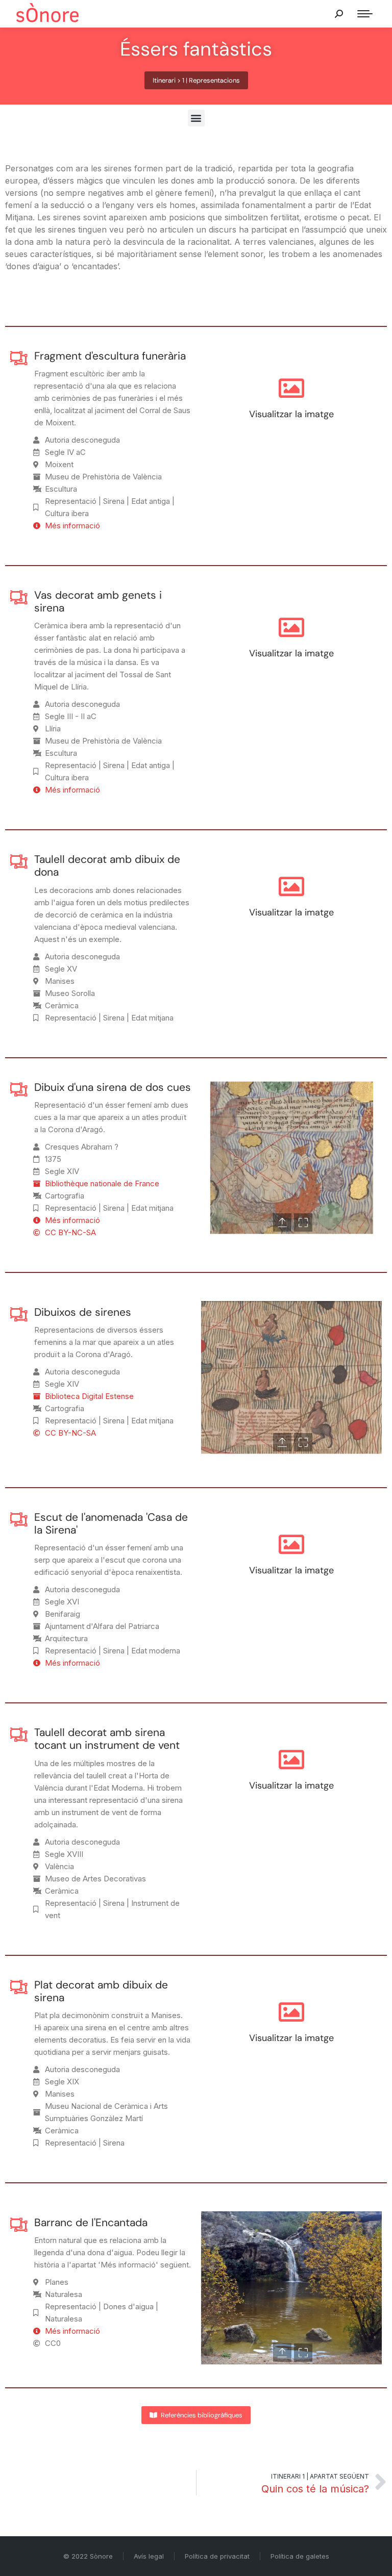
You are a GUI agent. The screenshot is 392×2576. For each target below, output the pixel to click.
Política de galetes (300, 2556)
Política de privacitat (217, 2556)
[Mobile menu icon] (365, 14)
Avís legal (149, 2556)
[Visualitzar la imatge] (291, 388)
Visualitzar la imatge (291, 414)
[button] (196, 118)
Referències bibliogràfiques (202, 2415)
